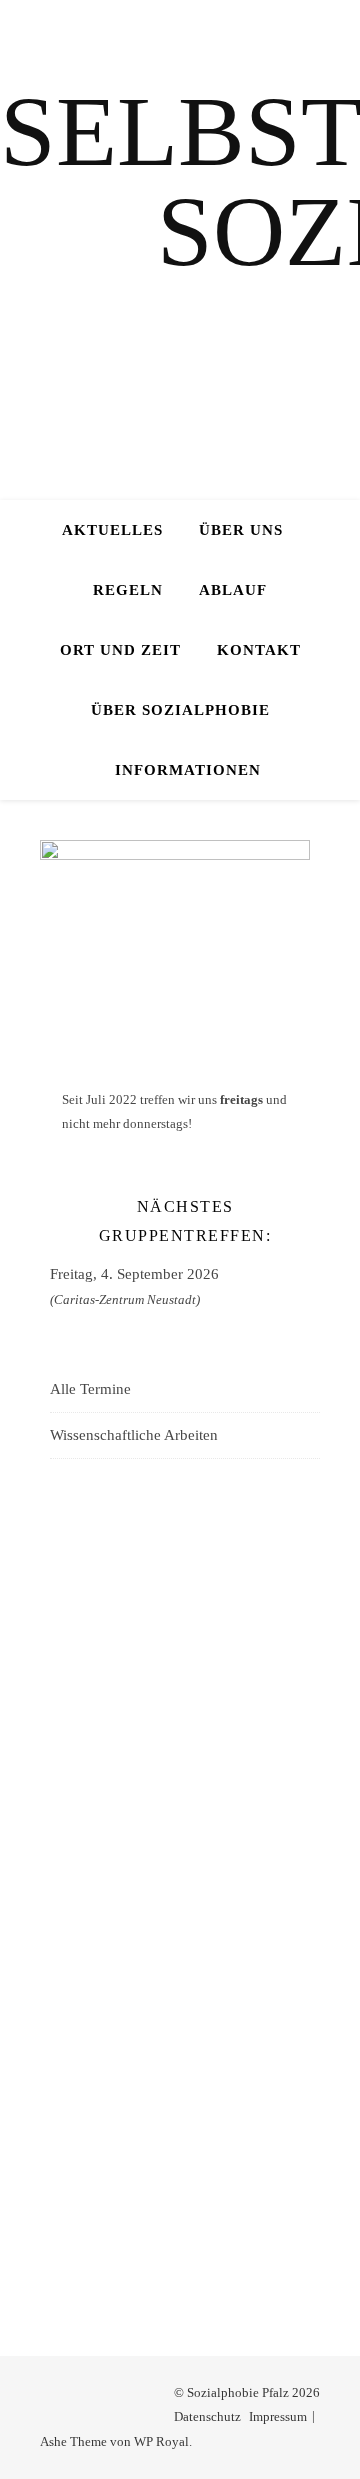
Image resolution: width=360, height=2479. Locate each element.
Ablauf (233, 590)
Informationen (188, 770)
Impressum (278, 2416)
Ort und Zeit (120, 650)
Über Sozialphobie (180, 710)
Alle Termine (90, 1389)
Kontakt (259, 650)
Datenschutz (207, 2416)
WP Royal (161, 2441)
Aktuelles (112, 530)
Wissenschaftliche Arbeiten (134, 1435)
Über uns (241, 530)
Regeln (128, 590)
